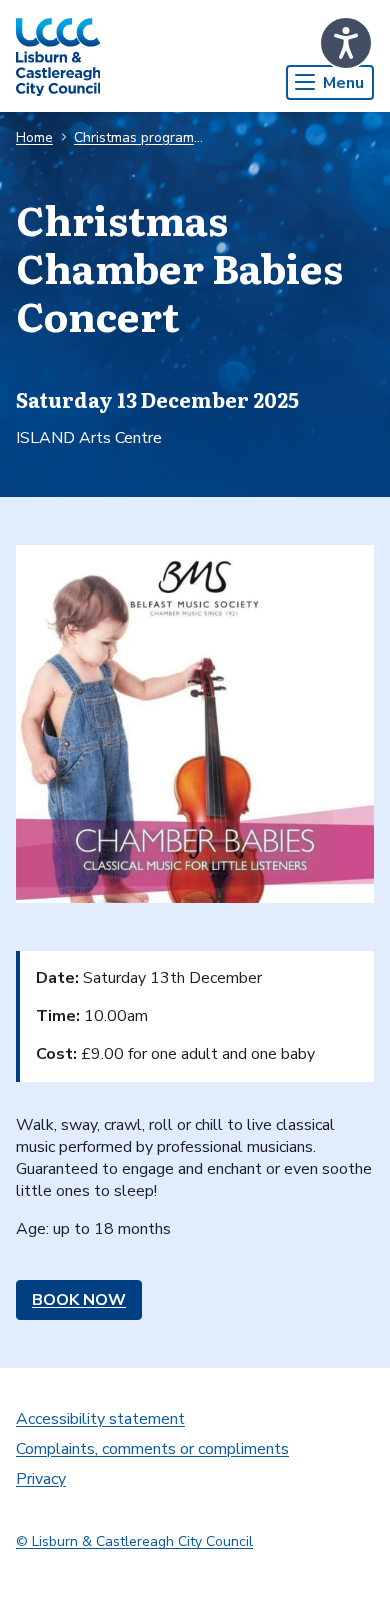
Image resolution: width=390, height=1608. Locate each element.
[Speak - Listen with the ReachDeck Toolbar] (346, 43)
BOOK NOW (79, 1300)
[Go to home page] (58, 56)
